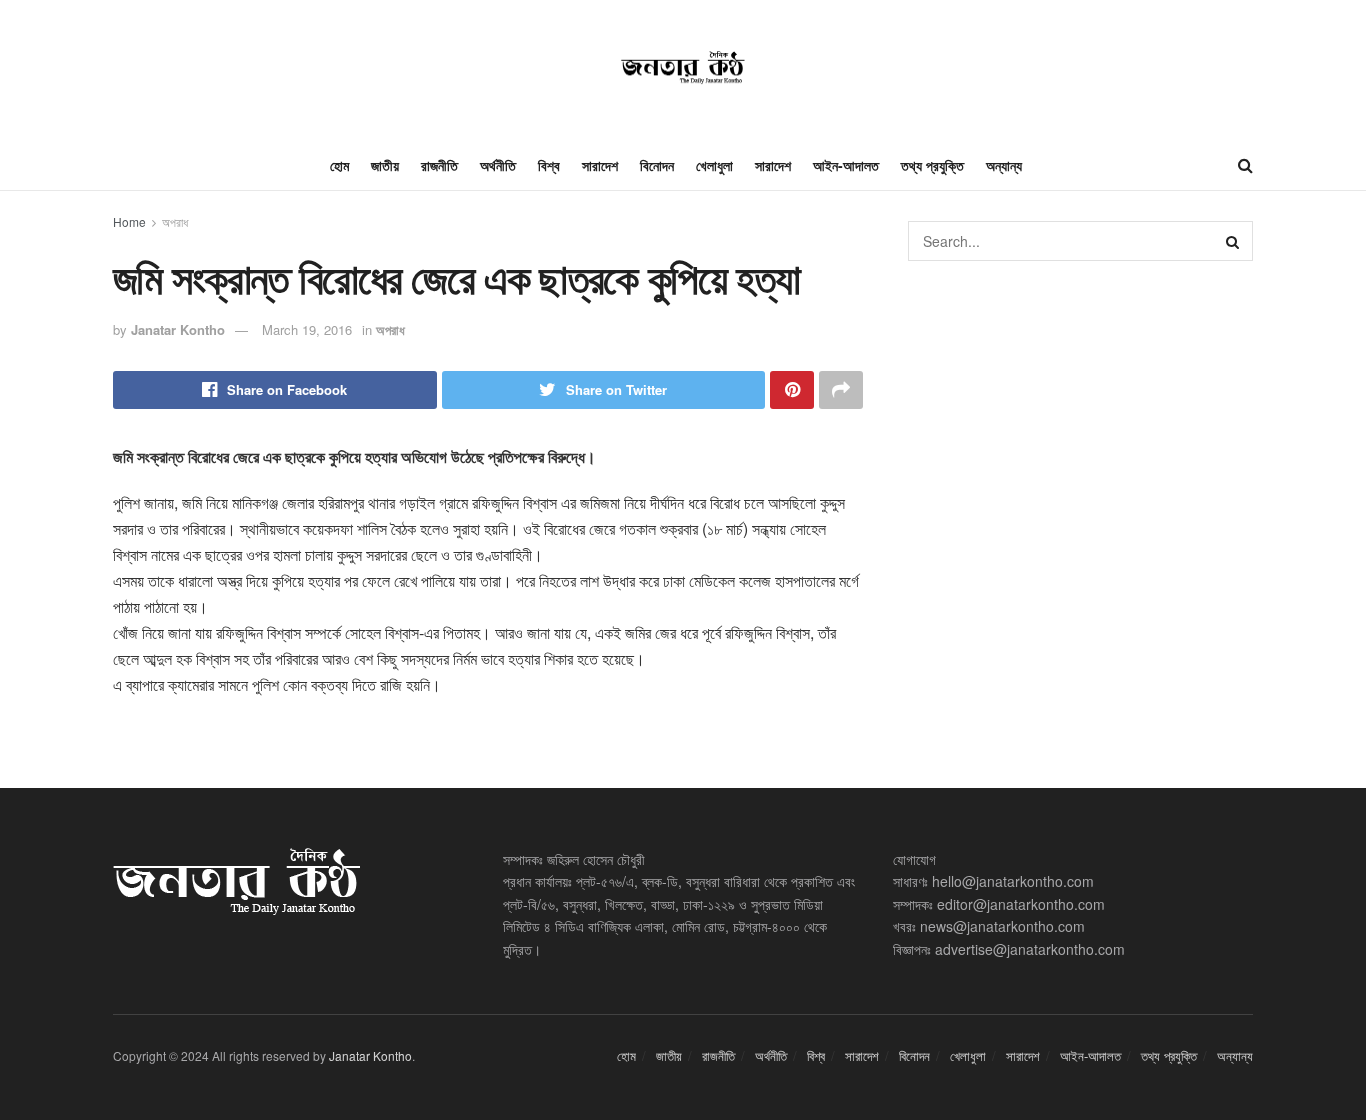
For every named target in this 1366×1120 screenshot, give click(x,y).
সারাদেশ (600, 165)
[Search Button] (1233, 241)
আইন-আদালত (846, 165)
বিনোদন (657, 165)
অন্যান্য (1004, 165)
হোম (339, 165)
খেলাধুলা (714, 165)
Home (129, 221)
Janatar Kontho (178, 329)
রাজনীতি (439, 165)
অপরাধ (175, 221)
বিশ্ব (549, 165)
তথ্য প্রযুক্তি (932, 165)
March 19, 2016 (307, 329)
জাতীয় (385, 165)
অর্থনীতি (498, 165)
